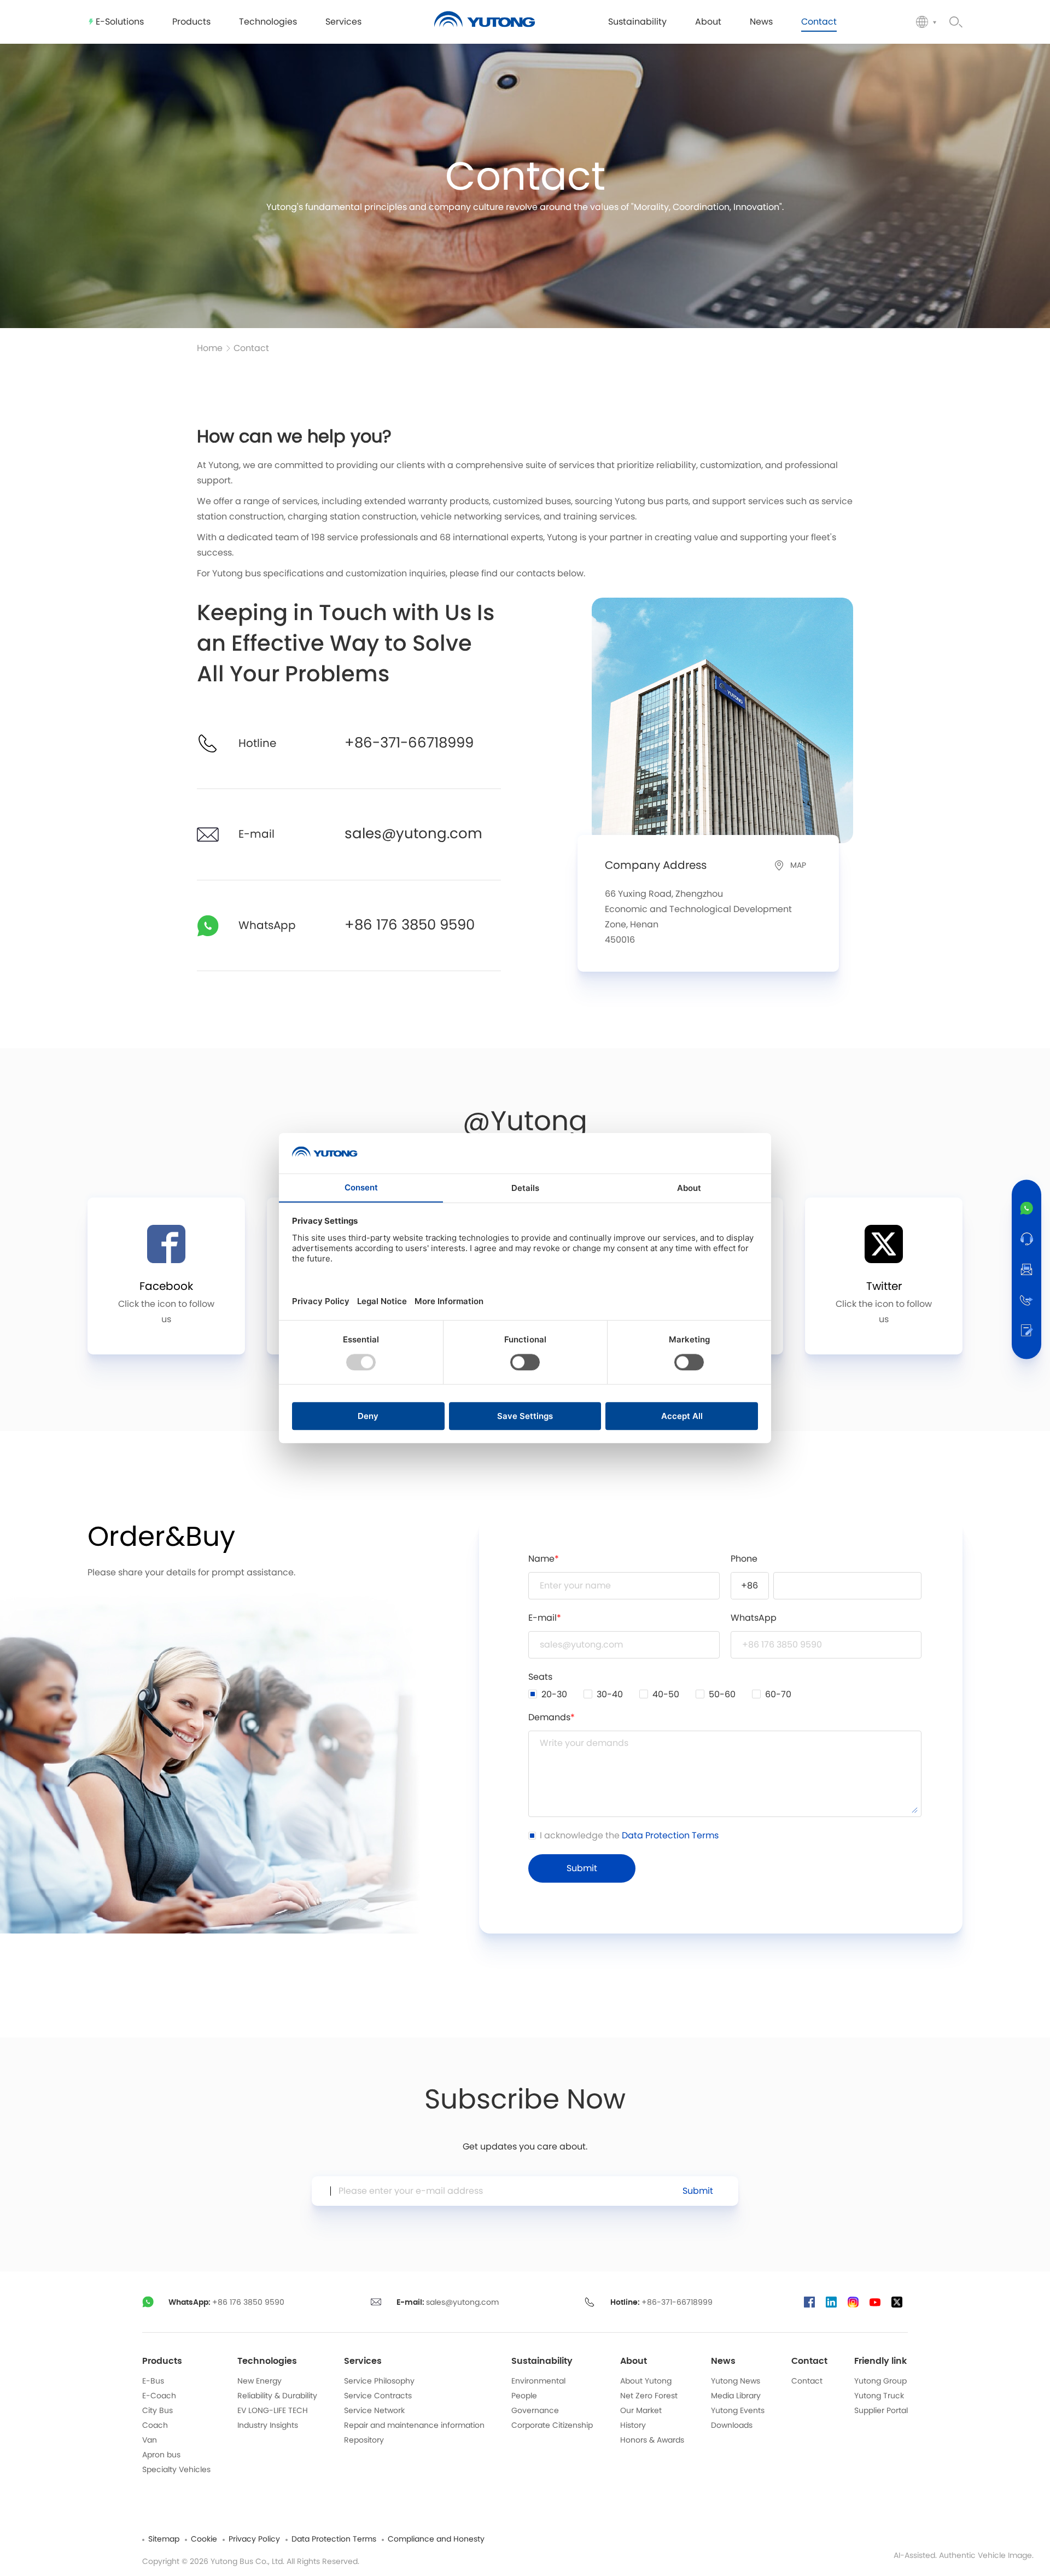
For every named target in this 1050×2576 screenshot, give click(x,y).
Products (162, 2361)
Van (150, 2440)
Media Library (736, 2396)
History (633, 2426)
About (634, 2361)
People (524, 2396)
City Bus (157, 2411)
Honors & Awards (652, 2440)
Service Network (374, 2411)
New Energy (259, 2381)
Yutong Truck (879, 2396)
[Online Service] (1026, 1239)
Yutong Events (738, 2411)
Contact (251, 348)
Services (363, 2361)
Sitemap (164, 2539)
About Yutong (646, 2381)
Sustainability (542, 2361)
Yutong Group (880, 2381)
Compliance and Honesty (436, 2539)
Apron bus (161, 2455)
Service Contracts (378, 2396)
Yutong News (736, 2381)
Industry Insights (268, 2426)
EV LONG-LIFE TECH (273, 2411)
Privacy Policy (254, 2539)
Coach (155, 2426)
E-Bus (153, 2381)
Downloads (732, 2426)
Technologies (267, 2361)
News (723, 2361)
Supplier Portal (881, 2411)
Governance (535, 2411)
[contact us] (1026, 1330)
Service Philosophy (379, 2381)
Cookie (204, 2539)
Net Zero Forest (649, 2396)
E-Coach (159, 2396)
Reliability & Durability (277, 2396)
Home (210, 348)
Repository (364, 2440)
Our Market (641, 2411)
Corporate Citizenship (552, 2426)
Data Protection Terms (670, 1836)
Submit (698, 2191)
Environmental (538, 2381)
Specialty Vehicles (176, 2470)
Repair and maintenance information (414, 2426)
